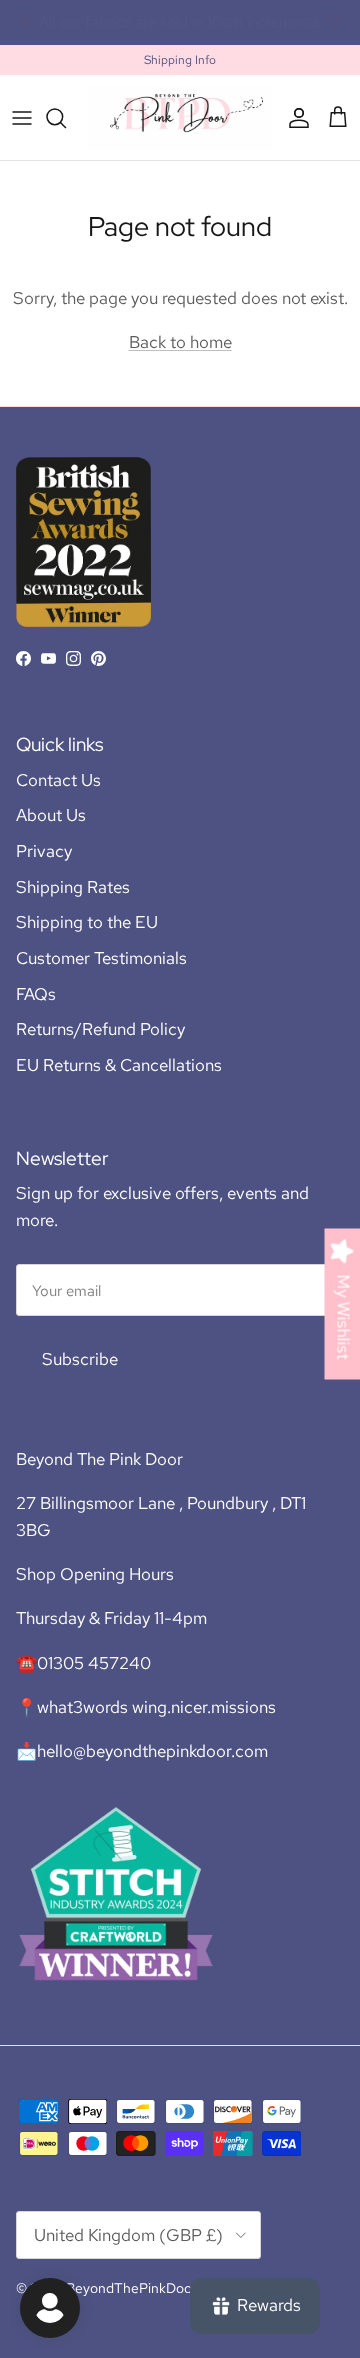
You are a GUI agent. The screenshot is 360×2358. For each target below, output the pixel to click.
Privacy (44, 851)
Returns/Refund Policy (100, 1029)
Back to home (180, 342)
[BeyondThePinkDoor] (180, 117)
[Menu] (22, 118)
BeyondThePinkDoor (131, 2288)
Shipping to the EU (87, 922)
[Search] (66, 118)
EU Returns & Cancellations (119, 1065)
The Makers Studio (266, 30)
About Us (51, 815)
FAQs (36, 994)
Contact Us (58, 780)
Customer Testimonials (101, 958)
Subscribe (80, 1359)
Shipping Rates (73, 887)
